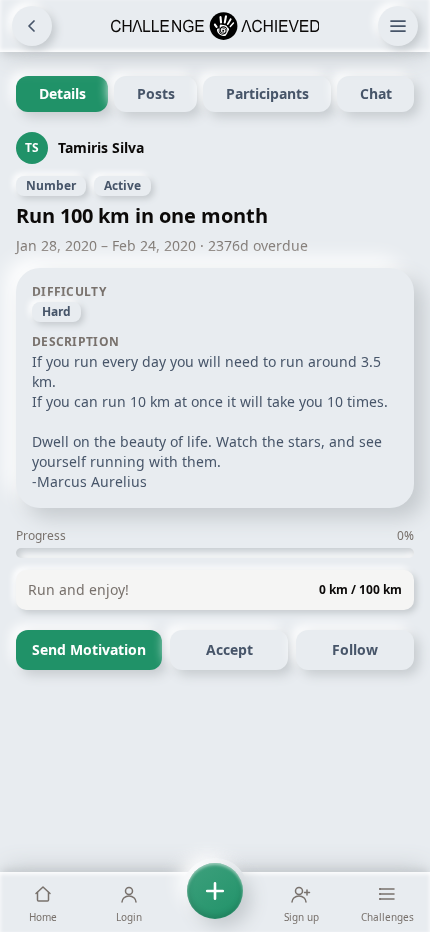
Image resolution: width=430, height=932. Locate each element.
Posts (156, 93)
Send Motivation (89, 649)
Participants (267, 93)
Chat (376, 93)
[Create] (215, 902)
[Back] (32, 26)
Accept (229, 649)
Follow (355, 649)
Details (62, 93)
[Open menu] (398, 26)
